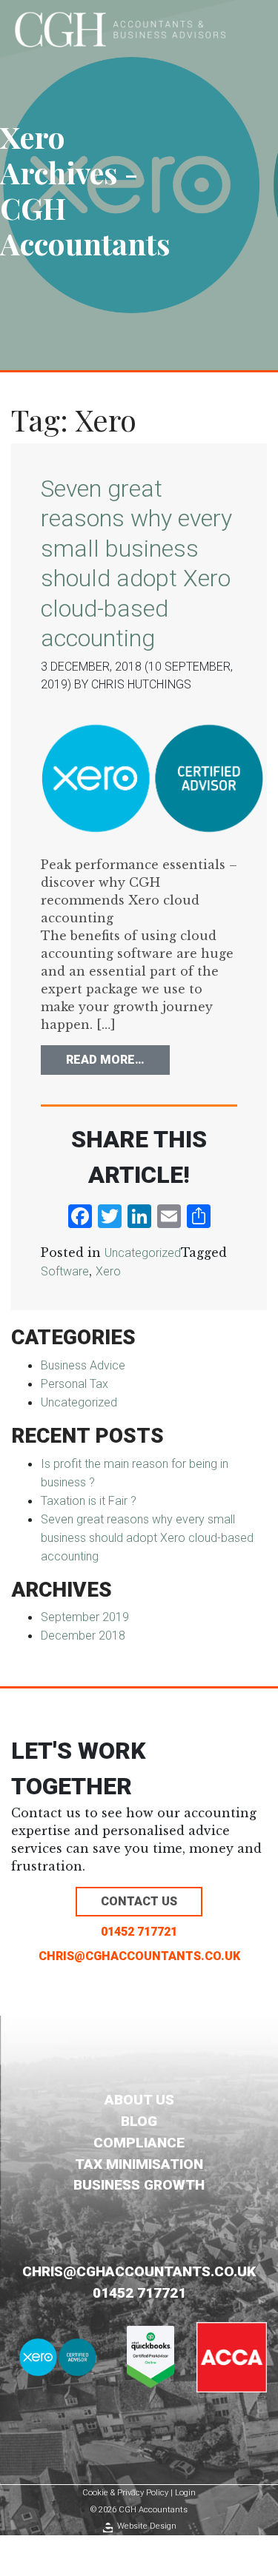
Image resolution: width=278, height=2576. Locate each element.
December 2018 (83, 1636)
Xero (108, 1271)
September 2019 (85, 1617)
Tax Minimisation (139, 2164)
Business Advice (83, 1365)
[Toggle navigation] (257, 29)
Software (65, 1271)
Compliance (139, 2143)
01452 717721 (139, 1932)
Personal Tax (75, 1384)
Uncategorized (143, 1253)
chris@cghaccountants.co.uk (139, 1956)
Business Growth (139, 2185)
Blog (139, 2121)
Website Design (147, 2526)
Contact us (139, 1901)
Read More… (118, 1059)
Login (185, 2493)
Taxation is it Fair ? (89, 1501)
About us (139, 2100)
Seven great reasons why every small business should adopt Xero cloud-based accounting (147, 1538)
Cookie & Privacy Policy (125, 2493)
